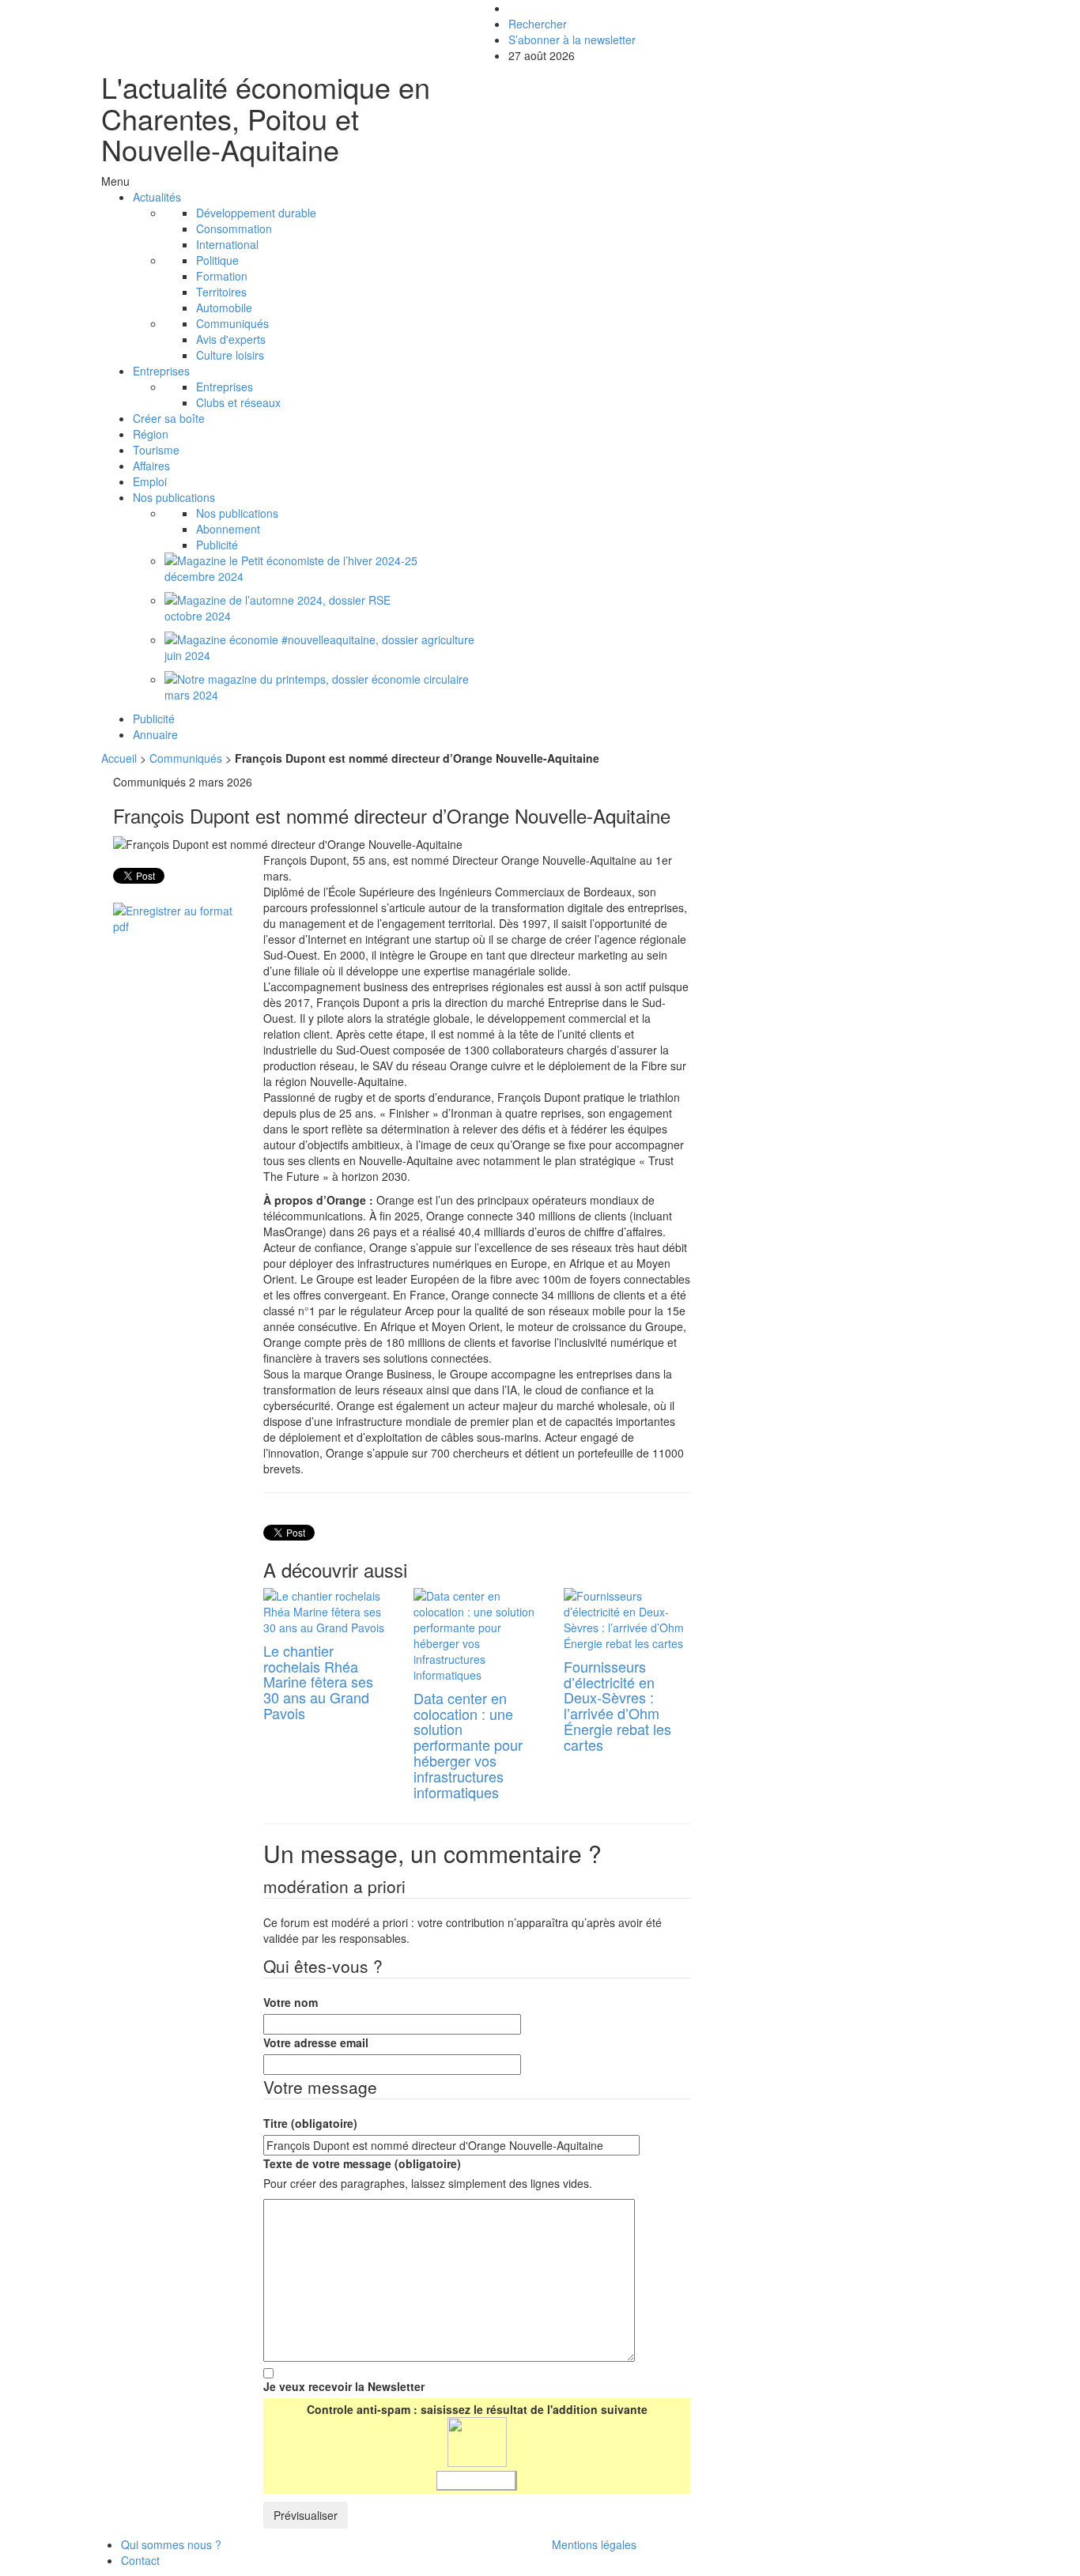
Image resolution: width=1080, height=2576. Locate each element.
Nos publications (174, 497)
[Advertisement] (847, 884)
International (227, 244)
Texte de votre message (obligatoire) (362, 2163)
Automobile (224, 307)
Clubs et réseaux (238, 402)
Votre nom (291, 2002)
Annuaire (155, 734)
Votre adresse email (316, 2042)
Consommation (234, 228)
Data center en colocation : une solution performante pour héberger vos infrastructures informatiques (468, 1745)
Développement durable (256, 213)
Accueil (121, 758)
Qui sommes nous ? (171, 2544)
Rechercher (538, 24)
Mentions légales (594, 2544)
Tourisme (156, 450)
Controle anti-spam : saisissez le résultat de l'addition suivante (477, 2409)
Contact (140, 2560)
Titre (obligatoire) (310, 2123)
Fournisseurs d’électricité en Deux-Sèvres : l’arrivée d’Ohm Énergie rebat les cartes (617, 1705)
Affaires (151, 466)
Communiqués (232, 323)
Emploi (150, 481)
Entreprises (161, 371)
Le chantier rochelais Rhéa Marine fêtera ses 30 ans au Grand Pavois (318, 1682)
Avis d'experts (231, 339)
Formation (222, 276)
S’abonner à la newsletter (572, 40)
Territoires (221, 292)
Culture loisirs (230, 355)
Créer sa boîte (169, 418)
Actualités (157, 197)
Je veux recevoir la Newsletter (344, 2386)
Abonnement (228, 529)
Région (151, 434)
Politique (217, 260)
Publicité (217, 545)
